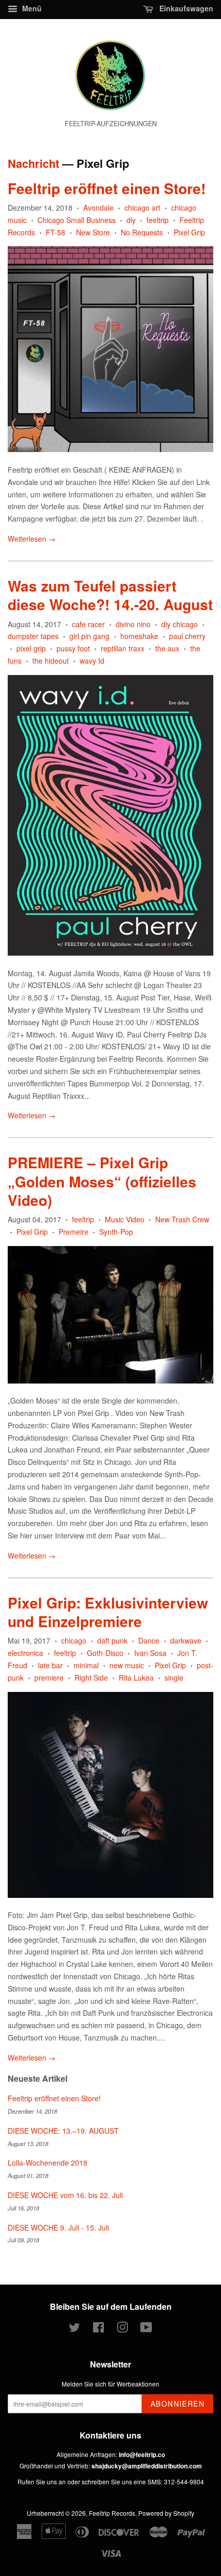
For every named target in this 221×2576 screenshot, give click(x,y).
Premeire (73, 1232)
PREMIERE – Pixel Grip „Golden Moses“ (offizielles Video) (102, 1181)
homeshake (139, 636)
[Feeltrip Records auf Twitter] (75, 2329)
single (174, 1678)
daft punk (112, 1640)
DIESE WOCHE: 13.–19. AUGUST (63, 2131)
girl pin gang (89, 636)
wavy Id (92, 661)
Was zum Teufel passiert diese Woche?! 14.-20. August (110, 595)
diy (131, 220)
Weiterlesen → (32, 539)
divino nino (133, 624)
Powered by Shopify (166, 2513)
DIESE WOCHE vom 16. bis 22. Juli (65, 2195)
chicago (74, 1640)
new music (127, 1665)
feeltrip (158, 220)
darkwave (186, 1640)
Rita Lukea (136, 1678)
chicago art (142, 208)
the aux (167, 648)
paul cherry (187, 636)
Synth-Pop (116, 1232)
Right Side (91, 1678)
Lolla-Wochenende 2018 (48, 2163)
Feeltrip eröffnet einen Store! (107, 188)
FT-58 (56, 232)
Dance (149, 1640)
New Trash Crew (182, 1219)
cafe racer (88, 624)
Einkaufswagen (185, 8)
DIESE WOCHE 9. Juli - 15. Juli (58, 2227)
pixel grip (31, 648)
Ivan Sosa (150, 1653)
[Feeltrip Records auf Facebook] (98, 2329)
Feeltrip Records (112, 2513)
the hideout (51, 661)
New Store (93, 232)
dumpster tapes (33, 636)
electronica (25, 1653)
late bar (50, 1665)
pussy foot (73, 648)
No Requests (142, 232)
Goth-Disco (105, 1653)
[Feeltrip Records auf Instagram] (122, 2329)
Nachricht (33, 163)
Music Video (125, 1219)
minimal (86, 1665)
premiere (49, 1678)
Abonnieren (178, 2404)
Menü (31, 8)
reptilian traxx (123, 648)
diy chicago (180, 624)
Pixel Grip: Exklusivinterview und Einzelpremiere (108, 1612)
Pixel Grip (189, 232)
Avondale (98, 208)
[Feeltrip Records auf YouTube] (146, 2329)
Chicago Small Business (77, 220)
